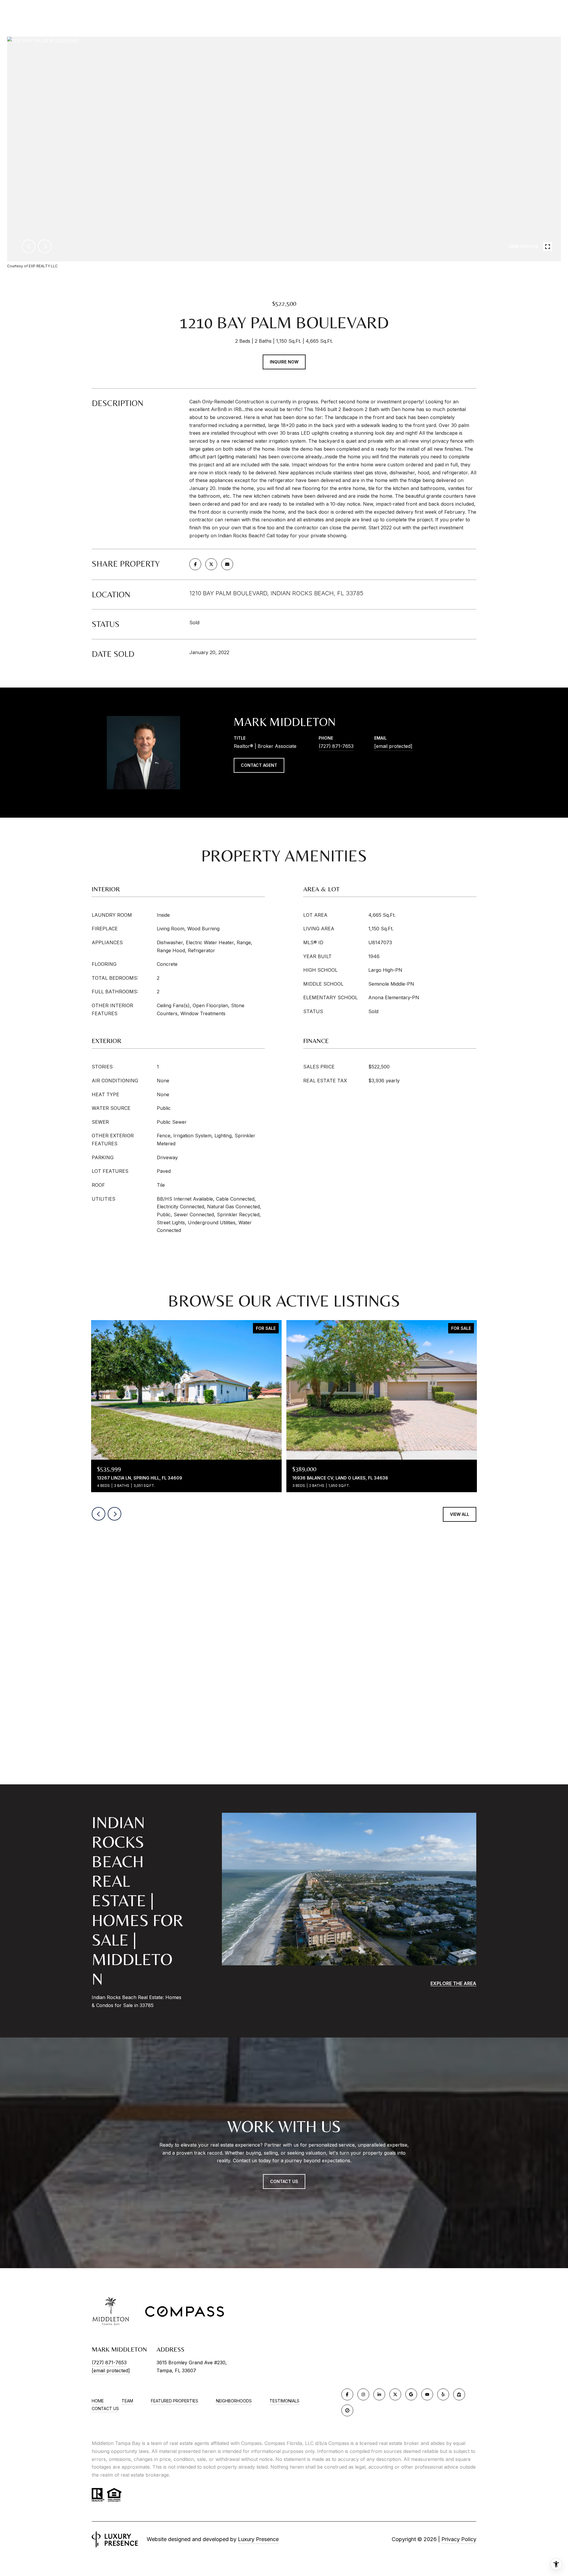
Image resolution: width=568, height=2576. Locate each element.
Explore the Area (453, 1983)
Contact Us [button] (284, 2181)
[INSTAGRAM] (363, 2394)
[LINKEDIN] (379, 2394)
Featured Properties (175, 2401)
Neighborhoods (234, 2401)
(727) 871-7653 (336, 746)
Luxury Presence (258, 2539)
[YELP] (443, 2394)
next (45, 246)
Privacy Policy (459, 2539)
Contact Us (105, 2409)
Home (98, 2401)
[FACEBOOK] (347, 2394)
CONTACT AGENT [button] (259, 765)
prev (29, 246)
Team (127, 2401)
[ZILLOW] (459, 2394)
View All (460, 1514)
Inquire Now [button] (284, 362)
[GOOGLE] (411, 2394)
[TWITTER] (395, 2394)
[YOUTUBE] (427, 2394)
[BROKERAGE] (347, 2410)
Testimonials (284, 2401)
